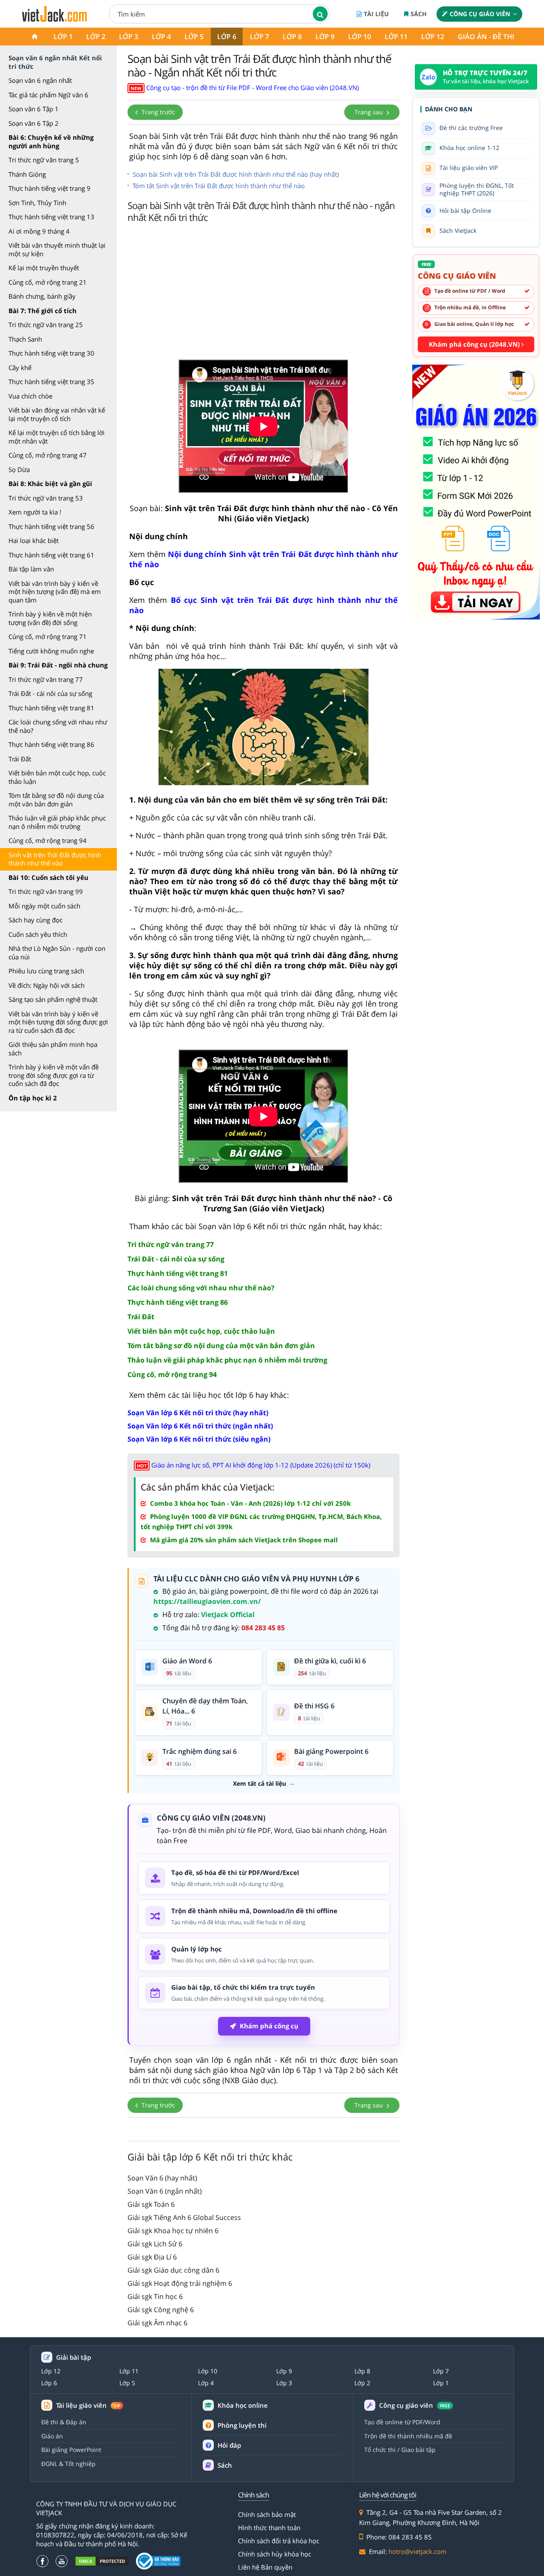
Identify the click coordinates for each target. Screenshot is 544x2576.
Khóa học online (243, 2405)
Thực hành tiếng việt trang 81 (51, 708)
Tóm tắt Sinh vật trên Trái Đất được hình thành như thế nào (219, 186)
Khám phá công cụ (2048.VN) (475, 344)
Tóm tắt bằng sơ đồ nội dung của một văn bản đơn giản (56, 800)
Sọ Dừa (19, 469)
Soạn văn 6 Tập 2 (34, 123)
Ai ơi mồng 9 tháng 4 (39, 231)
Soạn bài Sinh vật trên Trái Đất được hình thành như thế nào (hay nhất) (236, 174)
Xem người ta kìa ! (35, 512)
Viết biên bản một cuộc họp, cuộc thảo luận (57, 777)
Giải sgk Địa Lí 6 (152, 2257)
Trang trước (157, 112)
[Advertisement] (263, 294)
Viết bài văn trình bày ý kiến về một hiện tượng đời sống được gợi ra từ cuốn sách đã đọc (58, 1022)
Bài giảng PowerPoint (71, 2450)
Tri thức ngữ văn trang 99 (46, 891)
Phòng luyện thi (242, 2425)
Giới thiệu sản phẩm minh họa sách (53, 1049)
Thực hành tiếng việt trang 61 (51, 555)
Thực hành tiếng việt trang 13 (51, 217)
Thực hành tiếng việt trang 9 (50, 188)
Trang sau (370, 112)
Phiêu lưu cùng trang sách (46, 971)
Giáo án (52, 2436)
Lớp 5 (194, 37)
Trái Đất (20, 759)
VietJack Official (228, 1615)
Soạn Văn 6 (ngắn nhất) (165, 2191)
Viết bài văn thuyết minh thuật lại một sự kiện (57, 249)
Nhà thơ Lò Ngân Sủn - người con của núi (57, 953)
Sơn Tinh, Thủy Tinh (37, 203)
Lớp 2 (96, 37)
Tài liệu (376, 14)
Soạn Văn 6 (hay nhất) (162, 2178)
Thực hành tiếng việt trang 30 (51, 353)
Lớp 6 (227, 37)
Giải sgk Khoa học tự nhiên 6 (173, 2231)
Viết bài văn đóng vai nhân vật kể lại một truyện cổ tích (57, 414)
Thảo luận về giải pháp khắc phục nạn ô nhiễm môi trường (57, 822)
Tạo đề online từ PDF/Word (402, 2422)
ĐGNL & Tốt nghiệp (68, 2464)
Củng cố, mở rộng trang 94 (48, 840)
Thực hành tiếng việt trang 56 (51, 526)
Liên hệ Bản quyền (265, 2567)
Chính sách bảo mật (267, 2514)
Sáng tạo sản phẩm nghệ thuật (53, 999)
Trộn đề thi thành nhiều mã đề (408, 2436)
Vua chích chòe (30, 396)
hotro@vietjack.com (418, 2551)
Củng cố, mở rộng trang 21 (48, 282)
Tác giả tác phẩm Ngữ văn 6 (48, 95)
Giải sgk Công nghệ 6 (161, 2310)
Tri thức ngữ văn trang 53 (46, 498)
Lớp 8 (292, 37)
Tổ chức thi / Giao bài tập (400, 2450)
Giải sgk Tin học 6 (155, 2296)
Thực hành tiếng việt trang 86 (51, 744)
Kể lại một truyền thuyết (44, 268)
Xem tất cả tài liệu (259, 1784)
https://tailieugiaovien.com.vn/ (207, 1601)
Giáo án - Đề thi (486, 37)
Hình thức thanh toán (269, 2528)
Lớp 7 (259, 37)
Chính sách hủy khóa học (275, 2554)
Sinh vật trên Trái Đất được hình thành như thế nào (55, 859)
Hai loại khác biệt (34, 540)
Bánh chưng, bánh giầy (42, 296)
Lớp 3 (129, 37)
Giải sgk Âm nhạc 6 (157, 2323)
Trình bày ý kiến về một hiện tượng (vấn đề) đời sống (50, 618)
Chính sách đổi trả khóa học (279, 2541)
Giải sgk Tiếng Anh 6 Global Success (184, 2217)
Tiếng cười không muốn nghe (51, 651)
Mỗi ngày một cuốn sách (44, 906)
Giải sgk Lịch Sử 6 (155, 2244)
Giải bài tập (74, 2357)
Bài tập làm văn (31, 569)
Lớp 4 (161, 37)
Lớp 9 (325, 37)
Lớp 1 (63, 37)
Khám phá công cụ (269, 2026)
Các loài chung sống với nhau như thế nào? (58, 726)
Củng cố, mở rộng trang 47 (48, 455)
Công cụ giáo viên (480, 14)
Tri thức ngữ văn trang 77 (46, 679)
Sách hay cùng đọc (35, 920)
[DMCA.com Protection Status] (102, 2561)
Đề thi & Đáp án (64, 2422)
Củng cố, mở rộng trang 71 (48, 636)
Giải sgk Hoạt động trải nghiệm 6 (180, 2283)
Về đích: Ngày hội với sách (47, 985)
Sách (419, 14)
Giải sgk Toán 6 (151, 2204)
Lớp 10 (360, 37)
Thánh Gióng (27, 174)
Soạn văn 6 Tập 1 (34, 109)
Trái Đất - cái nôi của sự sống (50, 693)
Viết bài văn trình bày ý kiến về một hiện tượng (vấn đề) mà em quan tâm (55, 592)
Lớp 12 (433, 37)
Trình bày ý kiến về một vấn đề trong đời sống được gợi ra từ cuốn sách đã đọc (54, 1075)
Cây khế (20, 368)
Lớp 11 (396, 37)
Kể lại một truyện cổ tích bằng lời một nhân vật (57, 437)
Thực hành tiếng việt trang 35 (51, 382)
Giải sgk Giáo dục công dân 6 (173, 2270)
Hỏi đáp (229, 2445)
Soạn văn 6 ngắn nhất (40, 80)
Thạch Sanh (25, 339)
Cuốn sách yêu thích (38, 934)
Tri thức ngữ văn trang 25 (46, 325)
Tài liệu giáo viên (88, 2405)
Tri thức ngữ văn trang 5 (44, 160)
